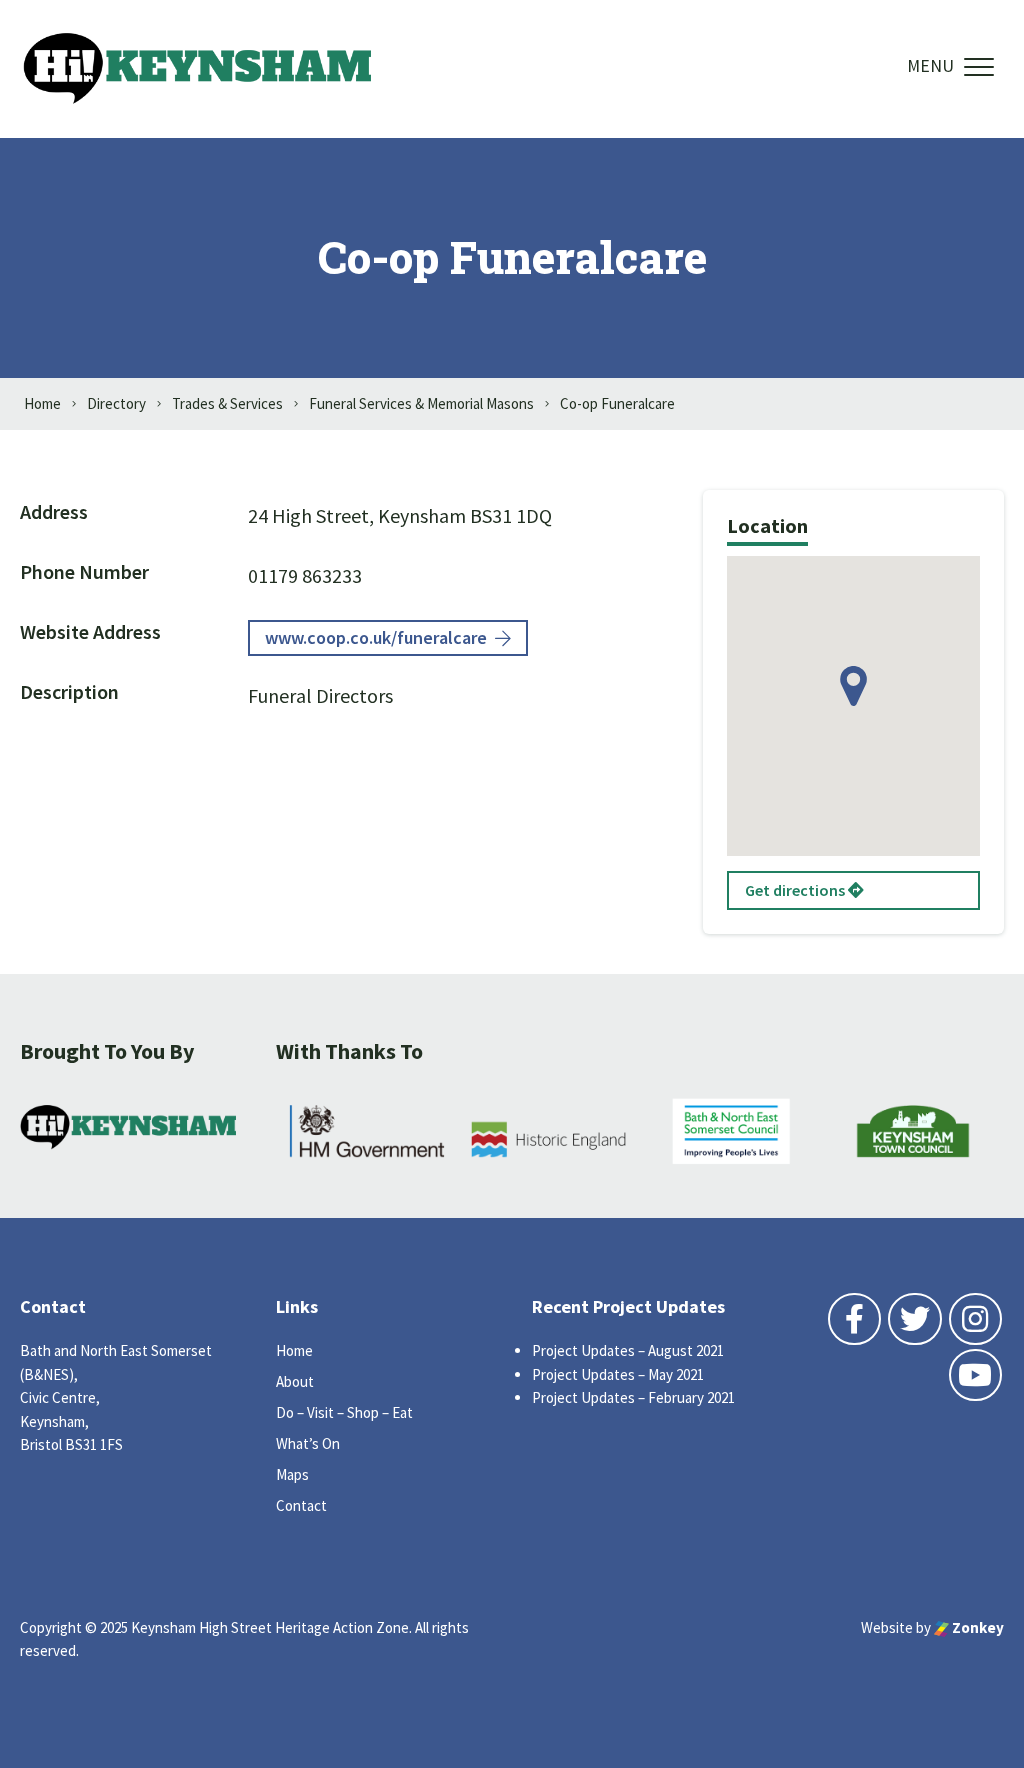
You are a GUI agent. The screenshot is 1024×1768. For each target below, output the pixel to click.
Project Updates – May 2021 (618, 1374)
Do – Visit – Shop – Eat (344, 1412)
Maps (292, 1474)
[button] (853, 686)
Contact (301, 1505)
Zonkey (976, 1627)
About (295, 1381)
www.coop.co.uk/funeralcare (376, 637)
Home (294, 1350)
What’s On (308, 1443)
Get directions (796, 890)
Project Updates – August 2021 (628, 1350)
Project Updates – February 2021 (633, 1397)
